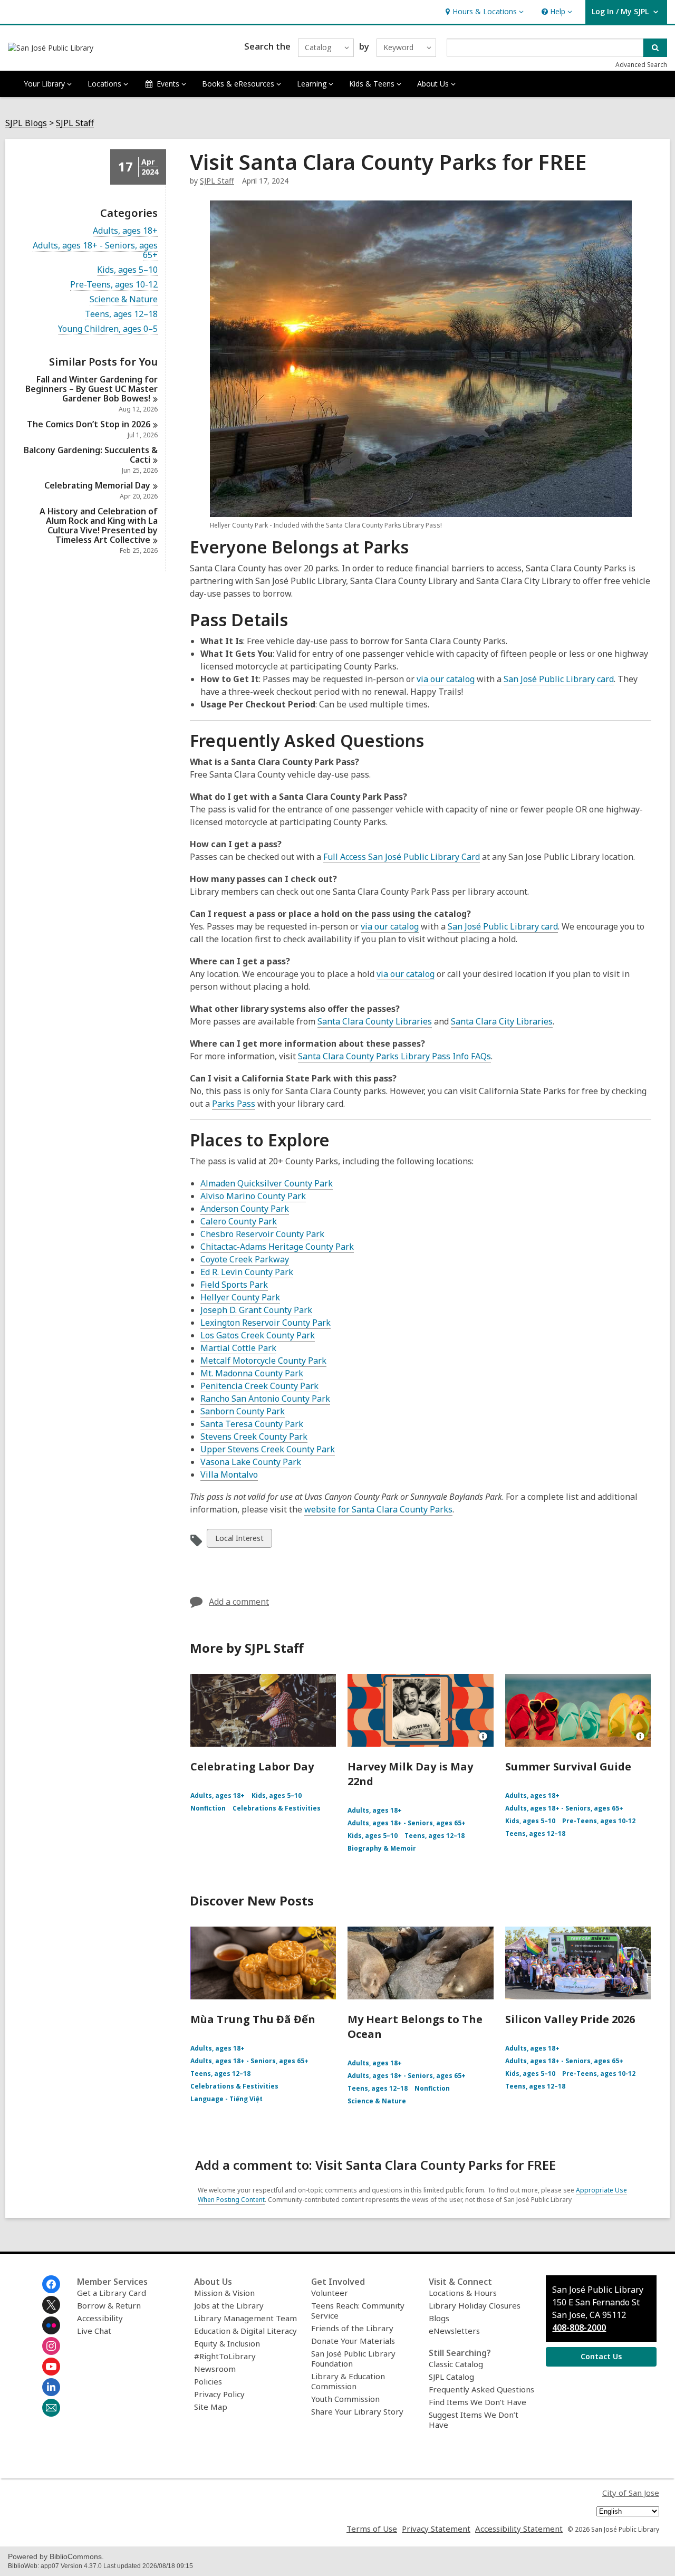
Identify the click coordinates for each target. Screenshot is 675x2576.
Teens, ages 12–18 (121, 314)
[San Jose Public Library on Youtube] (51, 2367)
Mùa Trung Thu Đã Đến (253, 2019)
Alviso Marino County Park (253, 1196)
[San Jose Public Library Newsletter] (51, 2408)
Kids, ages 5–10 (127, 270)
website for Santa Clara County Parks (378, 1509)
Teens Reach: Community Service (358, 2310)
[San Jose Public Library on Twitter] (51, 2305)
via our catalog (446, 679)
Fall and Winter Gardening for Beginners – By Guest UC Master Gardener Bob (91, 389)
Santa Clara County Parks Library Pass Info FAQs (394, 1056)
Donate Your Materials (353, 2341)
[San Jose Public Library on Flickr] (51, 2325)
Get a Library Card (112, 2293)
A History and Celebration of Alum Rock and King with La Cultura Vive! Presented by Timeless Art (99, 525)
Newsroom (215, 2369)
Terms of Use (372, 2529)
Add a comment (239, 1602)
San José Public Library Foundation (353, 2358)
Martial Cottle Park (238, 1348)
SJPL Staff (75, 123)
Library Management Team (245, 2318)
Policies (208, 2381)
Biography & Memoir (382, 1848)
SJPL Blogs (26, 123)
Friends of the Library (352, 2328)
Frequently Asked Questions (481, 2389)
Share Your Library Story (357, 2411)
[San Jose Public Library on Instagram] (51, 2346)
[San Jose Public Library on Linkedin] (51, 2387)
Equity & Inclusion (227, 2343)
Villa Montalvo (229, 1474)
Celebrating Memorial (97, 485)
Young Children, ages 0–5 (108, 329)
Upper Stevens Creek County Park (268, 1449)
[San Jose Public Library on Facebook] (51, 2284)
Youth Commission (345, 2399)
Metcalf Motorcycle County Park (263, 1361)
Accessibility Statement (519, 2529)
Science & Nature (124, 299)
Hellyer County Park (240, 1297)
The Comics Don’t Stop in (89, 424)
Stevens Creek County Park (254, 1437)
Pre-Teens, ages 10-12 (114, 285)
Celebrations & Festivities (277, 1808)
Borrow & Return (109, 2305)
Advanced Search (641, 65)
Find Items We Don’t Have (478, 2402)
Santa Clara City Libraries (502, 1021)
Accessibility (100, 2318)
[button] (483, 12)
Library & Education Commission (348, 2381)
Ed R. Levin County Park (247, 1272)
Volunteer (330, 2293)
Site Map (211, 2407)
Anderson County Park (245, 1209)
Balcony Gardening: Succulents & (91, 455)
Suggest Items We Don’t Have (474, 2420)
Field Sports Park (234, 1285)
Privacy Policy (219, 2394)
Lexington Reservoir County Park (266, 1323)
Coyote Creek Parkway (245, 1259)
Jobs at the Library (229, 2305)
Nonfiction (208, 1808)
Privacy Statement (436, 2529)
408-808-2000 (579, 2328)
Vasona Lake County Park (251, 1462)
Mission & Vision (224, 2293)
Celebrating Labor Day (252, 1766)
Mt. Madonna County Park (252, 1373)
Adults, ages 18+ (125, 231)
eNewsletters (454, 2331)
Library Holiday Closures (475, 2305)
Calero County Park (239, 1221)
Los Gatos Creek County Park (258, 1335)
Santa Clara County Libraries (375, 1021)
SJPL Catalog (451, 2377)
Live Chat (94, 2331)
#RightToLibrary (225, 2356)
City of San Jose (631, 2493)
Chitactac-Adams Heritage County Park (277, 1247)
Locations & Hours (463, 2293)
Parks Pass (234, 1104)
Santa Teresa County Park (252, 1424)
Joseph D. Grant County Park (256, 1310)
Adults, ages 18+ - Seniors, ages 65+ (95, 250)
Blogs (439, 2318)
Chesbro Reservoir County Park (262, 1234)
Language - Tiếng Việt (226, 2099)
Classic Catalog (456, 2364)
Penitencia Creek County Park (259, 1386)
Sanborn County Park (243, 1411)
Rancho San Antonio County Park (265, 1399)
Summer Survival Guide (568, 1766)
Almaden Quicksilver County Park (267, 1183)
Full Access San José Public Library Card (402, 857)
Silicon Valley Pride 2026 (570, 2019)
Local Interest (239, 1540)
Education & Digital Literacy (245, 2331)
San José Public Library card (559, 679)
